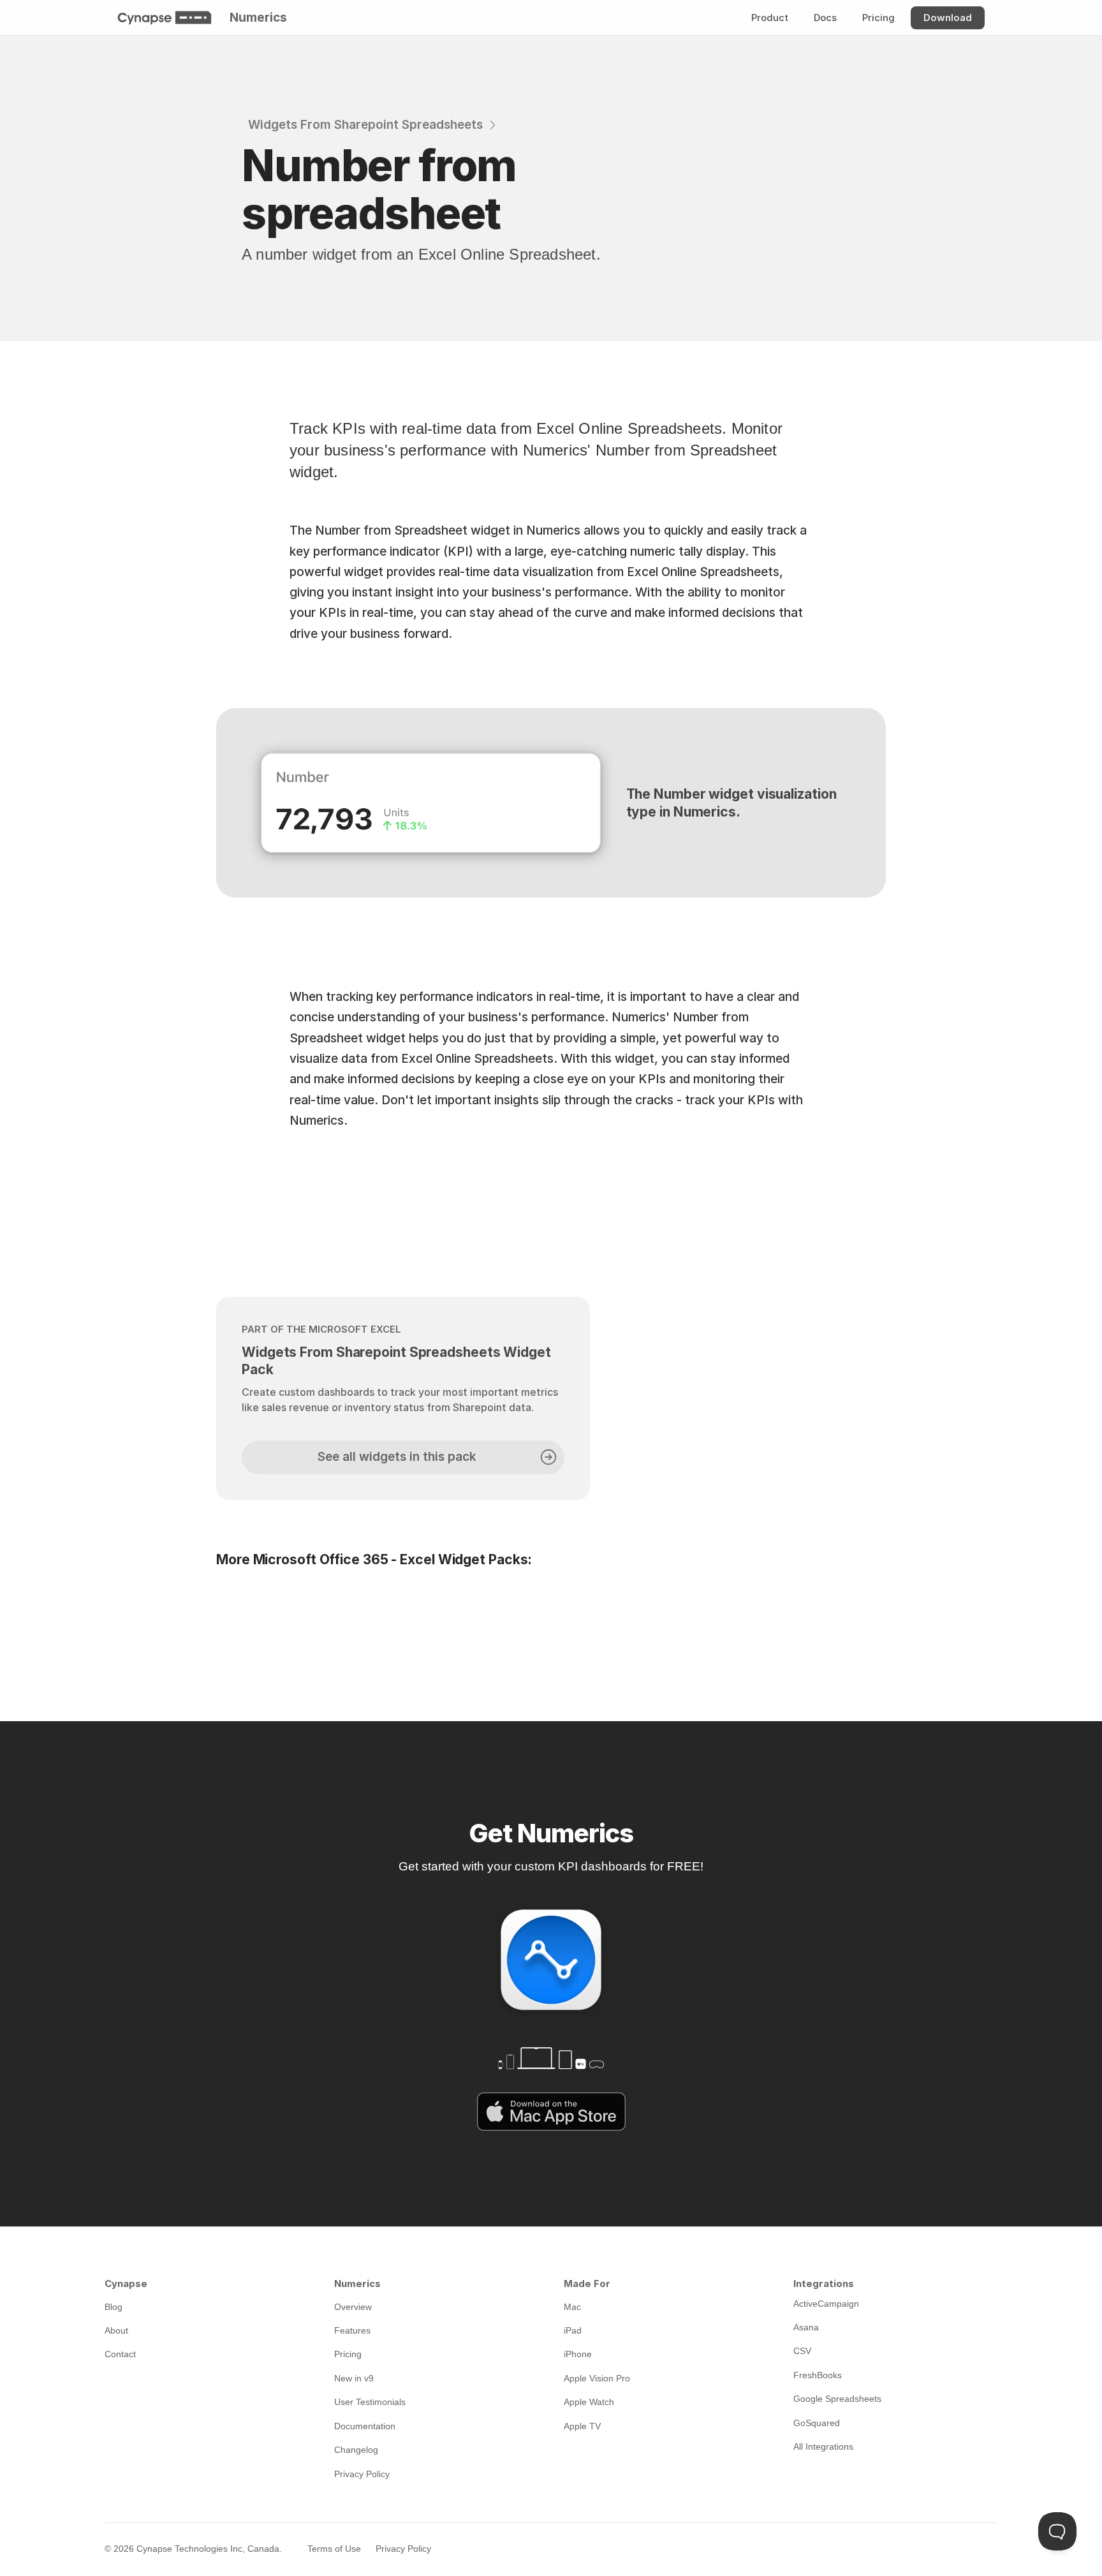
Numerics (258, 18)
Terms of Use (334, 2549)
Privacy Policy (403, 2549)
